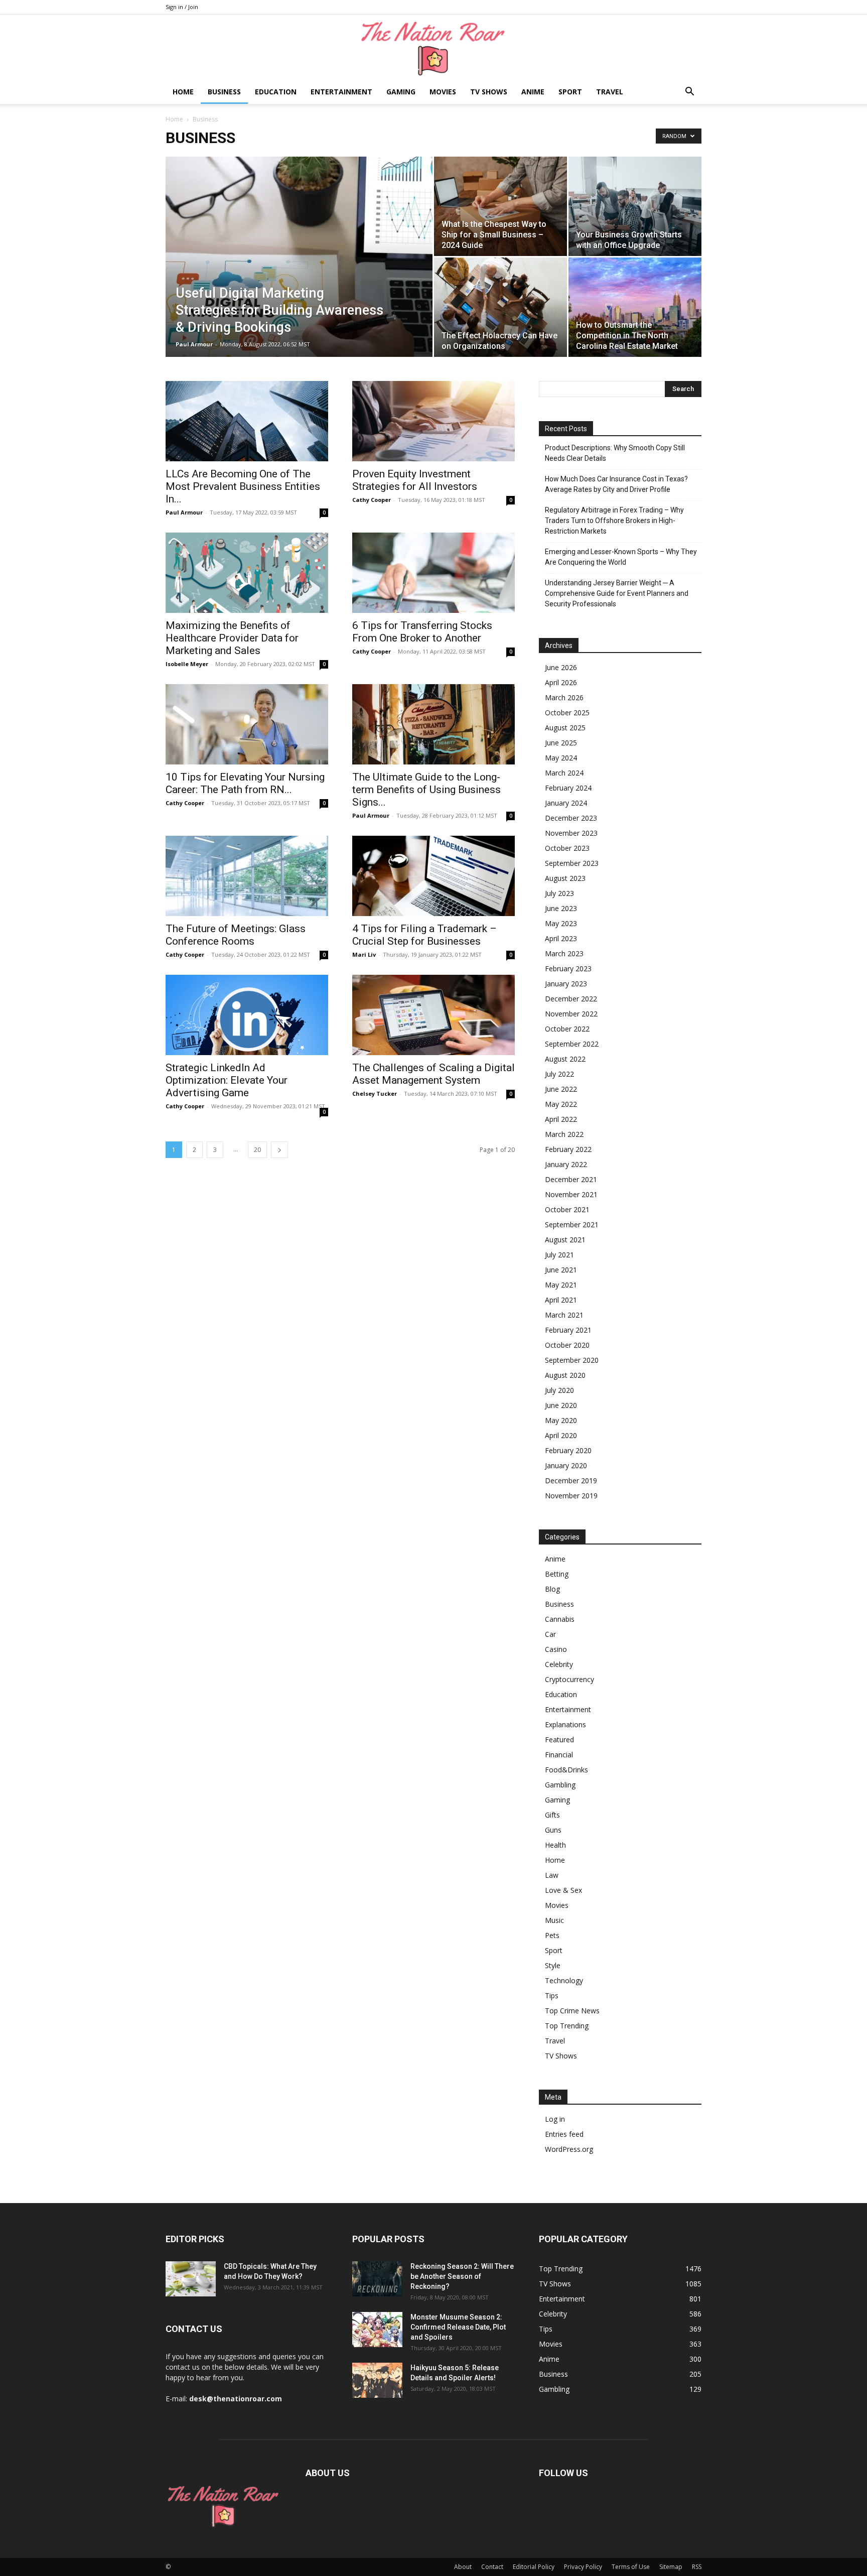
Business (224, 92)
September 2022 (572, 1044)
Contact (492, 2567)
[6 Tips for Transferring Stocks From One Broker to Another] (434, 573)
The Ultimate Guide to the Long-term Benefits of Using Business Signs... (426, 790)
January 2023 (566, 984)
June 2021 (561, 1270)
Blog (552, 1589)
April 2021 (561, 1300)
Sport (570, 92)
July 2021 (559, 1255)
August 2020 (565, 1375)
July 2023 (559, 893)
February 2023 (568, 969)
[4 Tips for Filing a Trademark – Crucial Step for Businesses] (434, 876)
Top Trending (567, 2026)
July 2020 (559, 1390)
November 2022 (571, 1014)
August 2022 (565, 1059)
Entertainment (341, 92)
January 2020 (566, 1465)
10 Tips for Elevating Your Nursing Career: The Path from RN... (245, 783)
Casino (556, 1649)
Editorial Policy (534, 2567)
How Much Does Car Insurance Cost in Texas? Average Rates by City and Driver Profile (616, 484)
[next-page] (279, 1150)
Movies (443, 92)
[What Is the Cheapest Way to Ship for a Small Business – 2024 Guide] (500, 206)
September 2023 (572, 863)
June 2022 (561, 1089)
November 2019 (571, 1496)
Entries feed (564, 2134)
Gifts (552, 1815)
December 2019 (571, 1480)
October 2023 (567, 848)
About (463, 2567)
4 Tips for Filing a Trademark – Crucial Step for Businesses (424, 935)
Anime (533, 92)
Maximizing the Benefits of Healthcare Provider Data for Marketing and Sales (232, 638)
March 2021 (564, 1315)
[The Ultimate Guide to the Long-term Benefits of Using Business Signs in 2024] (434, 724)
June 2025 (561, 743)
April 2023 (561, 938)
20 (257, 1150)
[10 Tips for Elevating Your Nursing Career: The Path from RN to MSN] (247, 724)
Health (555, 1845)
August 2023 (565, 878)
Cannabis (560, 1619)
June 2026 (561, 667)
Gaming (401, 92)
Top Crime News (572, 2011)
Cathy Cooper (372, 500)
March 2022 (564, 1134)
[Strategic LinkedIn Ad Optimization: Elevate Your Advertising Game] (247, 1015)
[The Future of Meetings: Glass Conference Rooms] (247, 876)
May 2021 (561, 1285)
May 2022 (561, 1104)
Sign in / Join (182, 7)
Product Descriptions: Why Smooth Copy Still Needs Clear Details (615, 453)
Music (554, 1920)
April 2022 (561, 1119)
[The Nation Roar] (434, 48)
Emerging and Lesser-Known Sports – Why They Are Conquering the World (621, 557)
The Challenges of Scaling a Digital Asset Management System (434, 1074)
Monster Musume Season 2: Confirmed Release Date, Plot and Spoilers (458, 2327)
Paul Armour (194, 344)
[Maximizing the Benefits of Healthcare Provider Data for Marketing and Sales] (247, 573)
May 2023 (561, 923)
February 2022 (568, 1149)
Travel (610, 92)
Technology (564, 1980)
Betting (557, 1574)
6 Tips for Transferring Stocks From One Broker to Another (422, 632)
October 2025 (567, 713)
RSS (697, 2567)
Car (550, 1634)
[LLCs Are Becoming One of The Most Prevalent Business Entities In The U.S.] (247, 421)
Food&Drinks (566, 1770)
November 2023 (571, 833)
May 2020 (561, 1420)
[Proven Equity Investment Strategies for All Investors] (434, 421)
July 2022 (559, 1074)
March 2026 (564, 697)
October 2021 (567, 1209)
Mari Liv (364, 954)
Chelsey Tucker (375, 1093)
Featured (559, 1740)
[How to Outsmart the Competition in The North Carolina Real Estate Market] (635, 307)
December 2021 (571, 1179)
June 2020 (561, 1405)
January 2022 (566, 1164)
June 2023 (561, 908)
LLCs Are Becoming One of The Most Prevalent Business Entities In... (243, 486)
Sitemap (671, 2567)
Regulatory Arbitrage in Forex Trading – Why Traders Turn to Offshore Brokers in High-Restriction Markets (614, 521)
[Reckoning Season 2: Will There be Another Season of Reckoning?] (377, 2279)
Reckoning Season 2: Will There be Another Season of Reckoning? (462, 2276)
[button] (689, 93)
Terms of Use (631, 2567)
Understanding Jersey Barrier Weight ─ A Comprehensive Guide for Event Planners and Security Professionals (617, 593)
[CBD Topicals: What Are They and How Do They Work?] (191, 2279)
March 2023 (564, 953)
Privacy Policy (583, 2567)
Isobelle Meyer (187, 664)
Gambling (560, 1785)
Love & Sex (563, 1890)
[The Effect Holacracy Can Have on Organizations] (500, 307)
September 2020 (572, 1360)
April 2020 (561, 1435)
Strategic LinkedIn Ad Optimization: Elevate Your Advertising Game (227, 1080)
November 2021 (571, 1194)
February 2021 (568, 1330)
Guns (553, 1830)
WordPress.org (569, 2149)
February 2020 (568, 1450)
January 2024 (566, 803)
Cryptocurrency (569, 1679)
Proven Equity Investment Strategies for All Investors (415, 480)
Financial (559, 1755)
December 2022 (571, 999)
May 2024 (561, 758)
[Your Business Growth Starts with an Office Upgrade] (635, 206)
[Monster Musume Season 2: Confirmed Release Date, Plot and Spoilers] (377, 2330)
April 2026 (561, 682)
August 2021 (565, 1240)
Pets (552, 1935)
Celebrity (559, 1664)
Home (183, 92)
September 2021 (572, 1225)
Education (276, 92)
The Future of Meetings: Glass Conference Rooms (236, 935)
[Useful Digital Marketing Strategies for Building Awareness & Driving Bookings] (299, 273)
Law (552, 1875)
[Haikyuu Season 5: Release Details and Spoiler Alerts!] (377, 2380)
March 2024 (564, 773)
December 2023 (571, 818)
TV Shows (489, 92)
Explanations (565, 1724)
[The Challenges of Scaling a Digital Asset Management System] (434, 1015)
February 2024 (568, 788)
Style (553, 1965)
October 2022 (567, 1029)
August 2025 (565, 728)
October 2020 (567, 1345)
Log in (555, 2119)
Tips (552, 1995)
